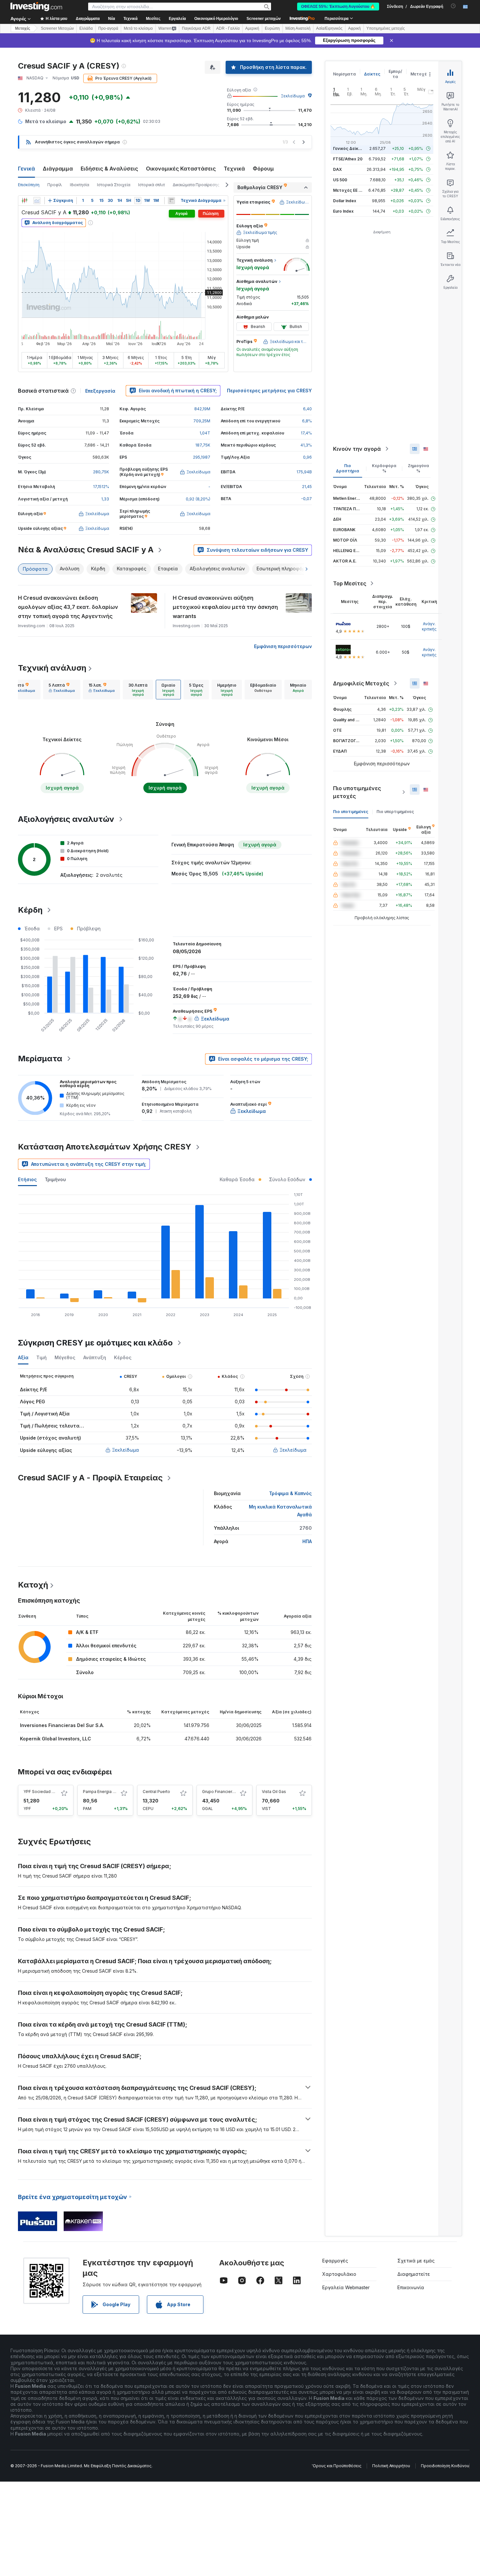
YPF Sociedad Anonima (46, 1792)
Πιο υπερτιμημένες (395, 812)
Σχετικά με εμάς (416, 2261)
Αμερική (252, 28)
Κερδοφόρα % (384, 468)
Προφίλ (55, 185)
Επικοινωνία (411, 2287)
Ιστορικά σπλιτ (152, 185)
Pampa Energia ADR (102, 1792)
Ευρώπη (272, 28)
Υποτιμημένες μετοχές (386, 28)
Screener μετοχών (264, 19)
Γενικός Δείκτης (349, 148)
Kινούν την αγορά (357, 449)
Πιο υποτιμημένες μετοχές (357, 792)
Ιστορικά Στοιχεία (114, 185)
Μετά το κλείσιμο (138, 28)
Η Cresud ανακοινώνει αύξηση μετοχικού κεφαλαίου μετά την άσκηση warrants (225, 607)
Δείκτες (372, 74)
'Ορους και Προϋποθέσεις (337, 2466)
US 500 (340, 180)
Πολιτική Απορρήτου (391, 2466)
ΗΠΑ (307, 1541)
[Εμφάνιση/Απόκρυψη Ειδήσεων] (171, 201)
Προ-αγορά (108, 28)
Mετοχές (23, 28)
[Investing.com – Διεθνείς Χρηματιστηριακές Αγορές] (36, 7)
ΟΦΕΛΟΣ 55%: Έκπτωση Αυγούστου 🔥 (338, 7)
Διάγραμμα (58, 169)
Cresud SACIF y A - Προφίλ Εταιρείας (90, 1478)
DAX (337, 169)
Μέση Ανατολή (298, 28)
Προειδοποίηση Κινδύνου (445, 2466)
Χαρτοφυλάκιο (339, 2274)
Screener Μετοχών (57, 28)
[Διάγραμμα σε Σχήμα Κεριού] (24, 201)
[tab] (22, 690)
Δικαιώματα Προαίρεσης (196, 185)
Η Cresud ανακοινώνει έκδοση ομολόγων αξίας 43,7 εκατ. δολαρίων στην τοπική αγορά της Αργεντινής (68, 607)
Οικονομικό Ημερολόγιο (216, 19)
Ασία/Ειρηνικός (329, 28)
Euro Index (343, 211)
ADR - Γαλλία (228, 28)
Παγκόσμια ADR (196, 28)
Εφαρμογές (335, 2261)
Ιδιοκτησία (80, 185)
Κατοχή (33, 1585)
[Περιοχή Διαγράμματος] (37, 201)
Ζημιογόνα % (418, 468)
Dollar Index (345, 201)
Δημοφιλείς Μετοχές (361, 683)
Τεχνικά (234, 169)
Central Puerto (156, 1792)
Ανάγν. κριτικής (429, 626)
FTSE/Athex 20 (348, 159)
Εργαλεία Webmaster (346, 2287)
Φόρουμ (263, 169)
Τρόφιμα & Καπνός (290, 1493)
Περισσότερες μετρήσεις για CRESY (269, 391)
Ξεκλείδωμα (293, 96)
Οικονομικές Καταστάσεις (181, 169)
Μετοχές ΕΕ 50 (348, 190)
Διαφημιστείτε (414, 2274)
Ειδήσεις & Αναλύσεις (109, 169)
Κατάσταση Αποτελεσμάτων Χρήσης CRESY (105, 1147)
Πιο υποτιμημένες (351, 812)
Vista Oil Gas (274, 1792)
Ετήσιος (27, 1179)
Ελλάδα (86, 28)
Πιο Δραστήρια (348, 468)
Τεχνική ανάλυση (52, 668)
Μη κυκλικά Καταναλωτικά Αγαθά (280, 1511)
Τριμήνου (55, 1179)
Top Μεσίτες (350, 583)
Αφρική (354, 28)
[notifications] (453, 6)
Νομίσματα (344, 74)
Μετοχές (420, 74)
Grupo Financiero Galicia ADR (230, 1792)
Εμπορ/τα (395, 74)
